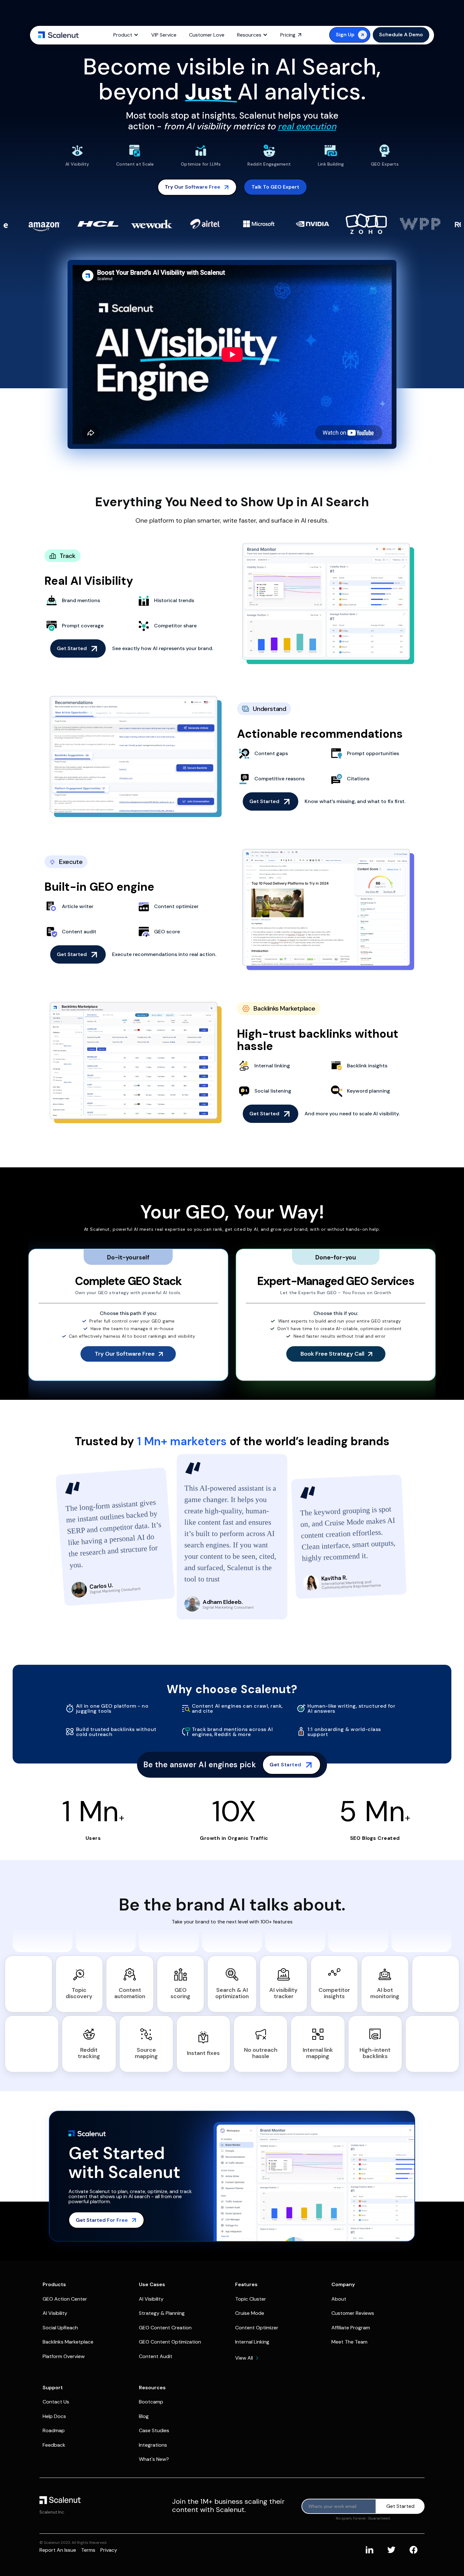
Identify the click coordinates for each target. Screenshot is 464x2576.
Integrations (153, 2445)
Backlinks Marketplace (68, 2342)
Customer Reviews (353, 2313)
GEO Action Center (65, 2299)
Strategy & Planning (162, 2313)
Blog (144, 2416)
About (339, 2299)
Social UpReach (60, 2328)
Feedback (54, 2445)
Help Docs (54, 2416)
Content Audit (156, 2356)
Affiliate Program (351, 2328)
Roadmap (54, 2430)
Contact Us (56, 2402)
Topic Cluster (251, 2299)
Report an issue (58, 2550)
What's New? (154, 2459)
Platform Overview (64, 2356)
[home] (58, 35)
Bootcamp (151, 2402)
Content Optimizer (257, 2328)
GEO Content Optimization (170, 2342)
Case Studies (154, 2430)
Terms (88, 2550)
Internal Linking (252, 2342)
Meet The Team (349, 2342)
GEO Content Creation (165, 2328)
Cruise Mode (250, 2313)
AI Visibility (55, 2313)
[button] (126, 35)
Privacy (109, 2550)
